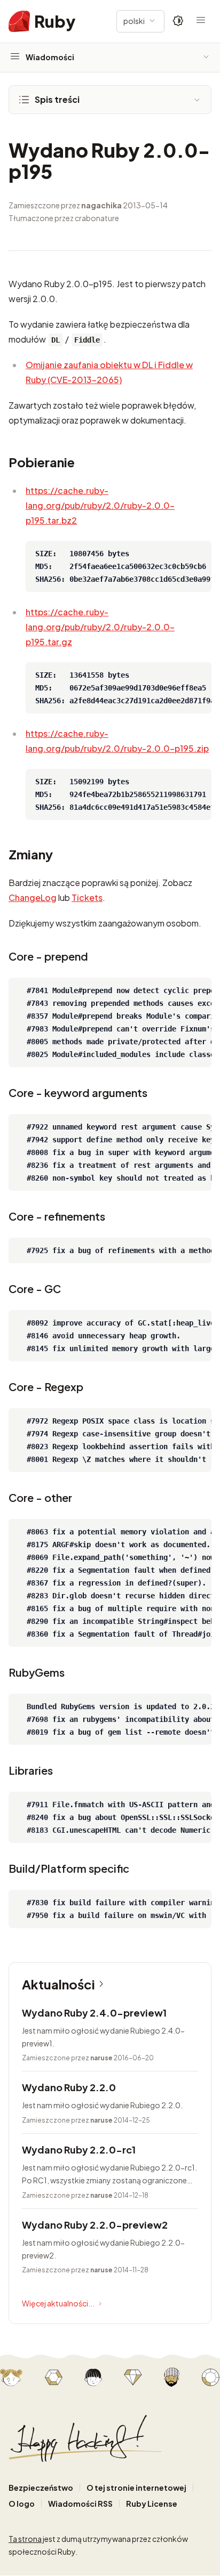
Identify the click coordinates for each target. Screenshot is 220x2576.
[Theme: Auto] (178, 21)
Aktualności (58, 1984)
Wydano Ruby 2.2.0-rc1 (79, 2150)
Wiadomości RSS (80, 2504)
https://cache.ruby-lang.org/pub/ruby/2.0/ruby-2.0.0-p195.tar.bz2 (100, 505)
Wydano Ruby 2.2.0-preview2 (95, 2225)
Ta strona (25, 2539)
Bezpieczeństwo (41, 2488)
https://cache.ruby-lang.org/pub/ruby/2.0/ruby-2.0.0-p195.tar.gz (100, 627)
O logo (22, 2504)
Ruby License (152, 2504)
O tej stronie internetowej (136, 2488)
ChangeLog (33, 897)
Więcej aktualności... (58, 2303)
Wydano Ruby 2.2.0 (69, 2087)
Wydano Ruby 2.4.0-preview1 (94, 2013)
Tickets (87, 897)
